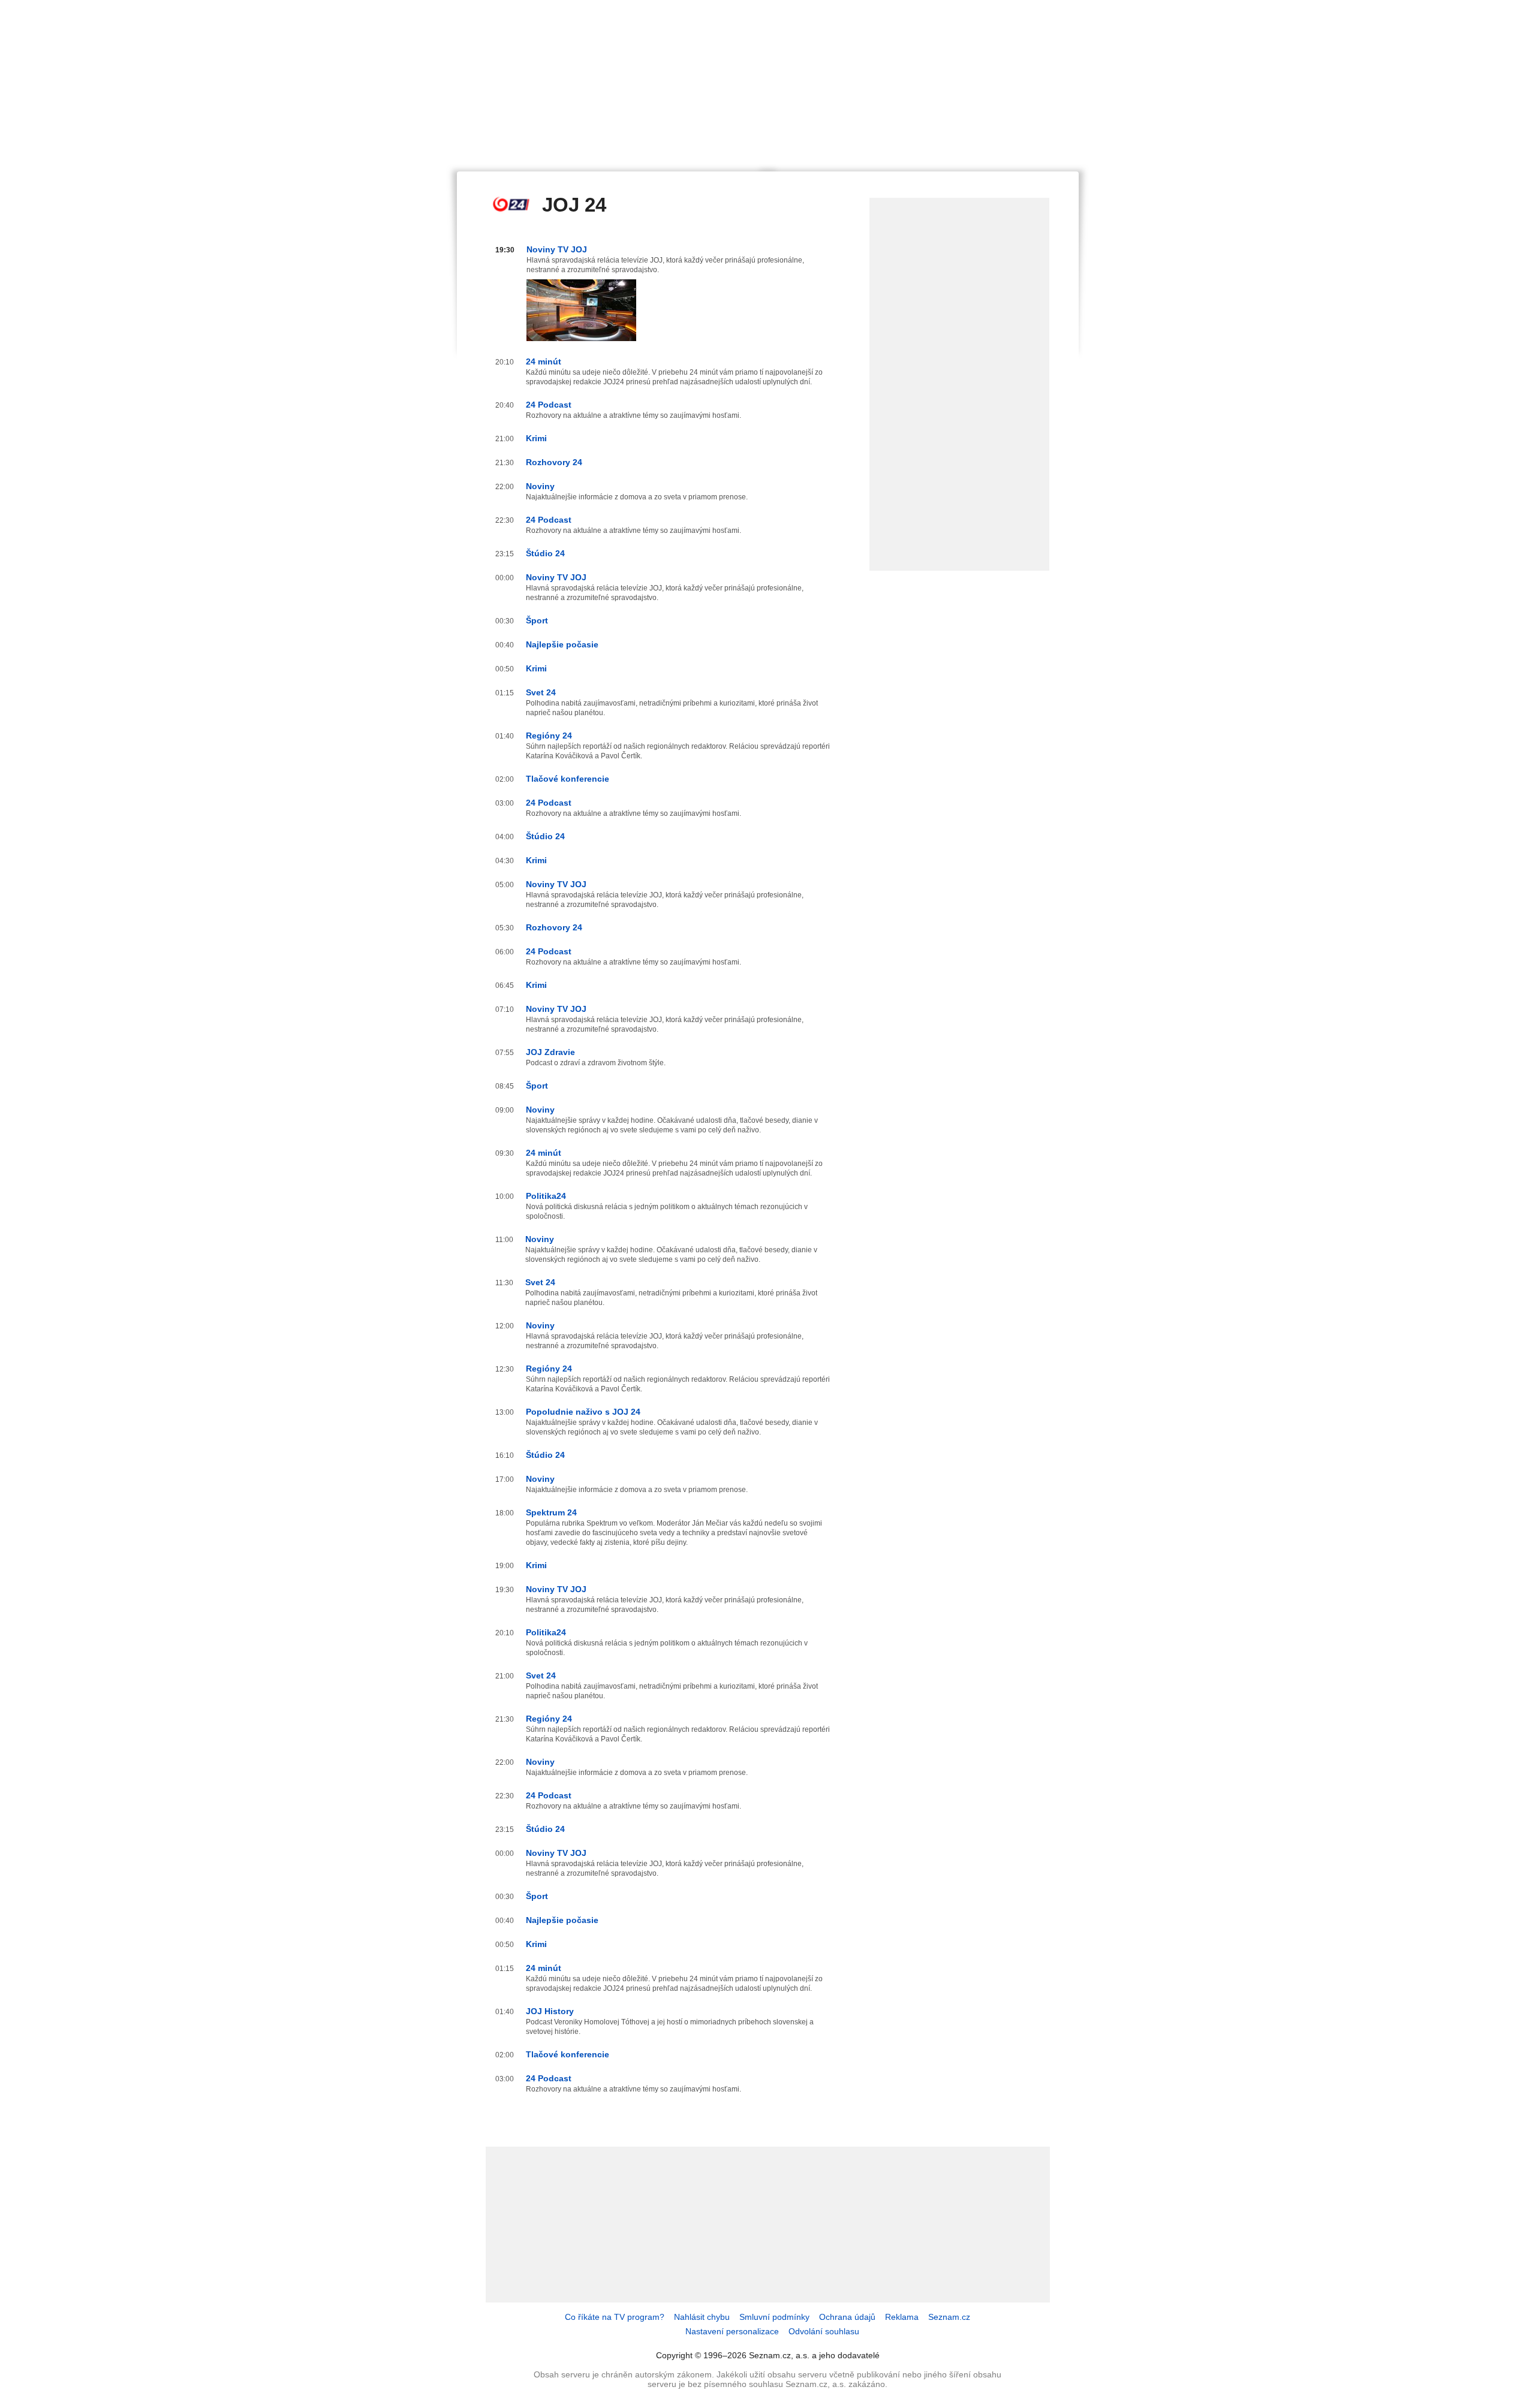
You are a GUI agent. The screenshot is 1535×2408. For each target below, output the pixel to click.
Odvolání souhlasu (824, 2331)
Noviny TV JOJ (557, 249)
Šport (537, 620)
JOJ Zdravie (550, 1052)
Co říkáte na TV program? (615, 2317)
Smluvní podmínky (774, 2317)
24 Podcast (549, 405)
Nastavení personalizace (732, 2331)
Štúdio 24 (545, 553)
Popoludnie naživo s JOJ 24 (583, 1412)
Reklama (902, 2317)
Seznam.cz (949, 2317)
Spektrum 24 (551, 1512)
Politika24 (546, 1196)
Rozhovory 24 (554, 462)
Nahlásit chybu (702, 2317)
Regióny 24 (549, 736)
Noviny (540, 486)
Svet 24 (541, 692)
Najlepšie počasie (562, 644)
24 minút (544, 361)
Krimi (536, 438)
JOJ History (550, 2011)
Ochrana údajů (847, 2317)
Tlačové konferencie (568, 779)
